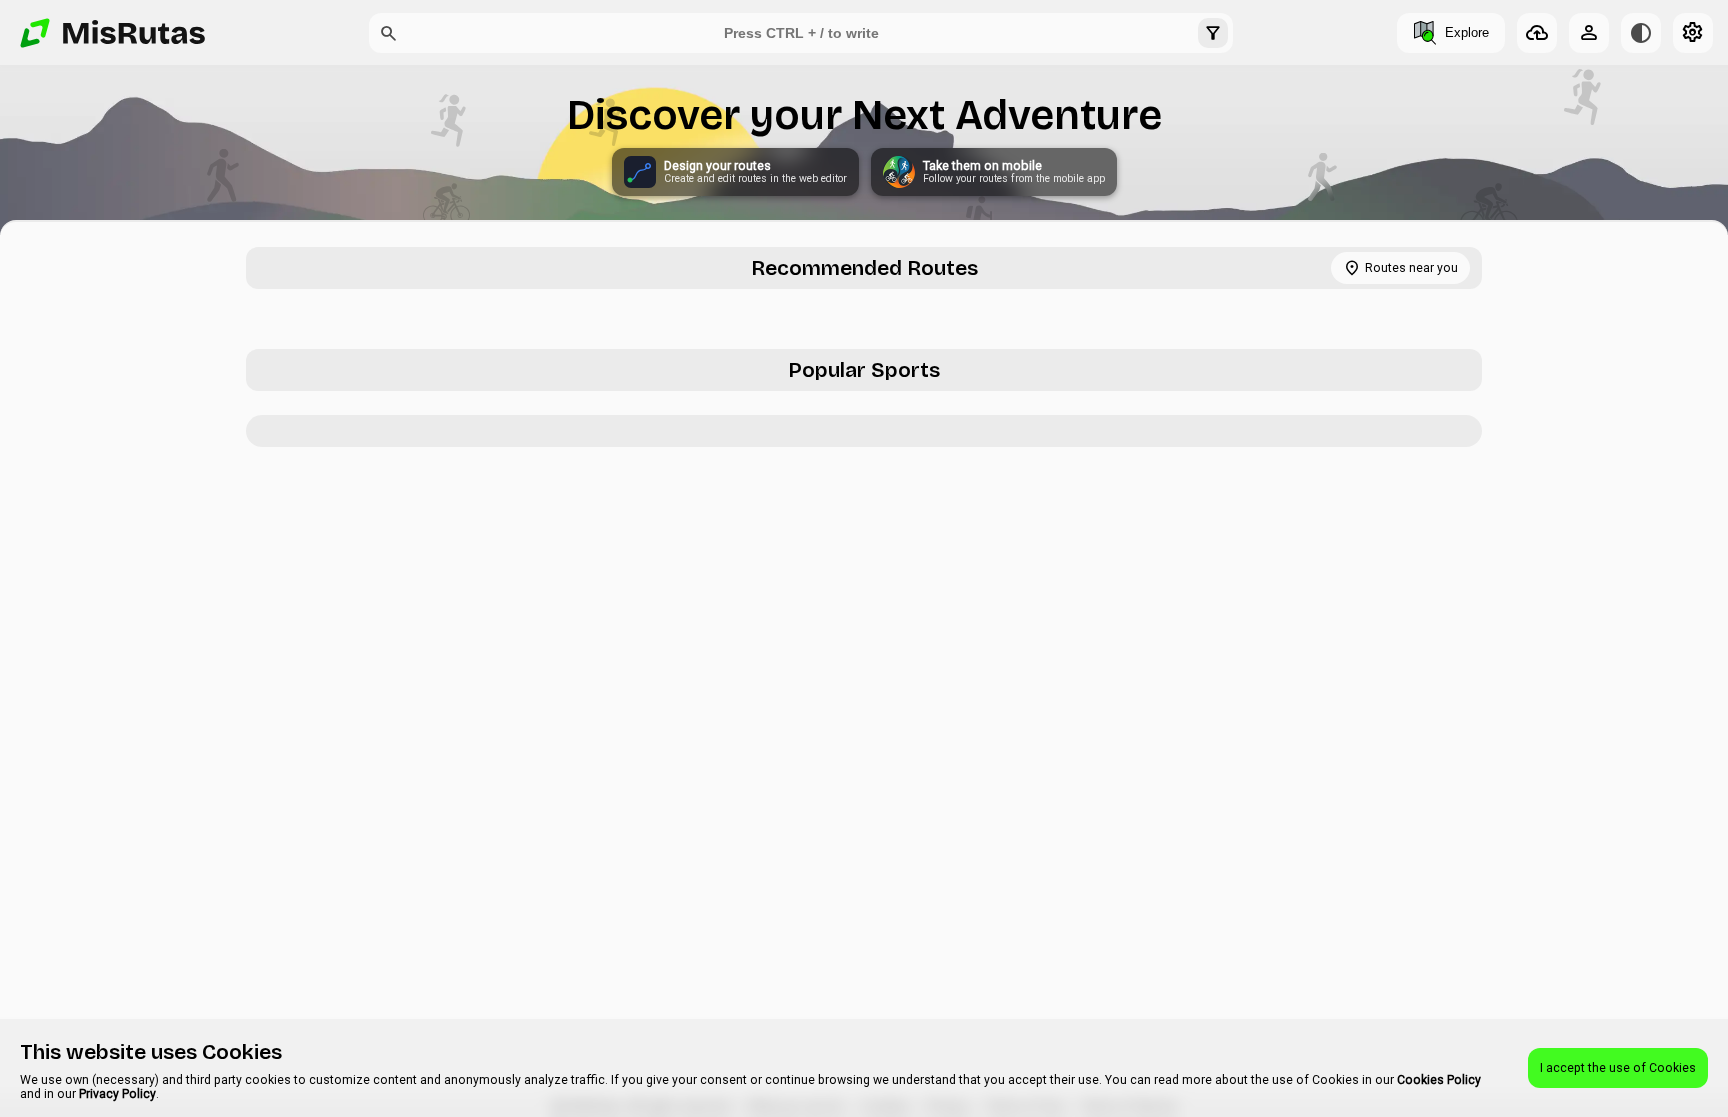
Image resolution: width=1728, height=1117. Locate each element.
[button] (389, 33)
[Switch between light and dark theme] (1641, 33)
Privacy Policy (117, 1094)
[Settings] (1693, 33)
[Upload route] (1537, 33)
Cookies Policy (1439, 1080)
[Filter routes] (1213, 33)
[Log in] (1589, 33)
